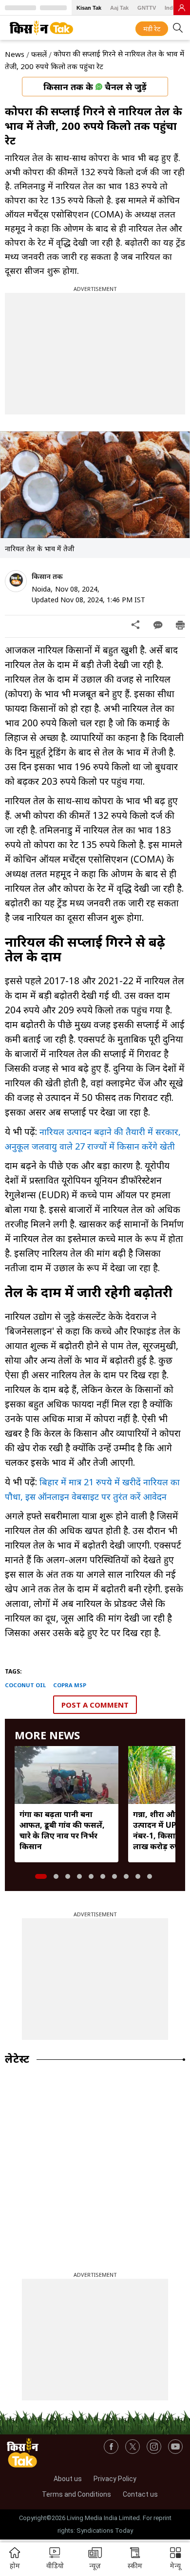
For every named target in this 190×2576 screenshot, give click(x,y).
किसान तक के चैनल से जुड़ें (95, 87)
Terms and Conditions (76, 2494)
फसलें (39, 54)
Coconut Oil (25, 1685)
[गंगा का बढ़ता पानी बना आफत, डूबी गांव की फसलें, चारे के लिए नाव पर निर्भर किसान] (66, 1775)
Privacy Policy (115, 2479)
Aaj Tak (119, 8)
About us (68, 2479)
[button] (175, 2559)
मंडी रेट (152, 29)
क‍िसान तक (47, 576)
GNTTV (147, 8)
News (15, 54)
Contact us (140, 2494)
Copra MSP (70, 1685)
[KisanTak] (41, 28)
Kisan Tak (89, 8)
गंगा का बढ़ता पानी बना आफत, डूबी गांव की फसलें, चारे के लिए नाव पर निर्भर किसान (62, 1830)
